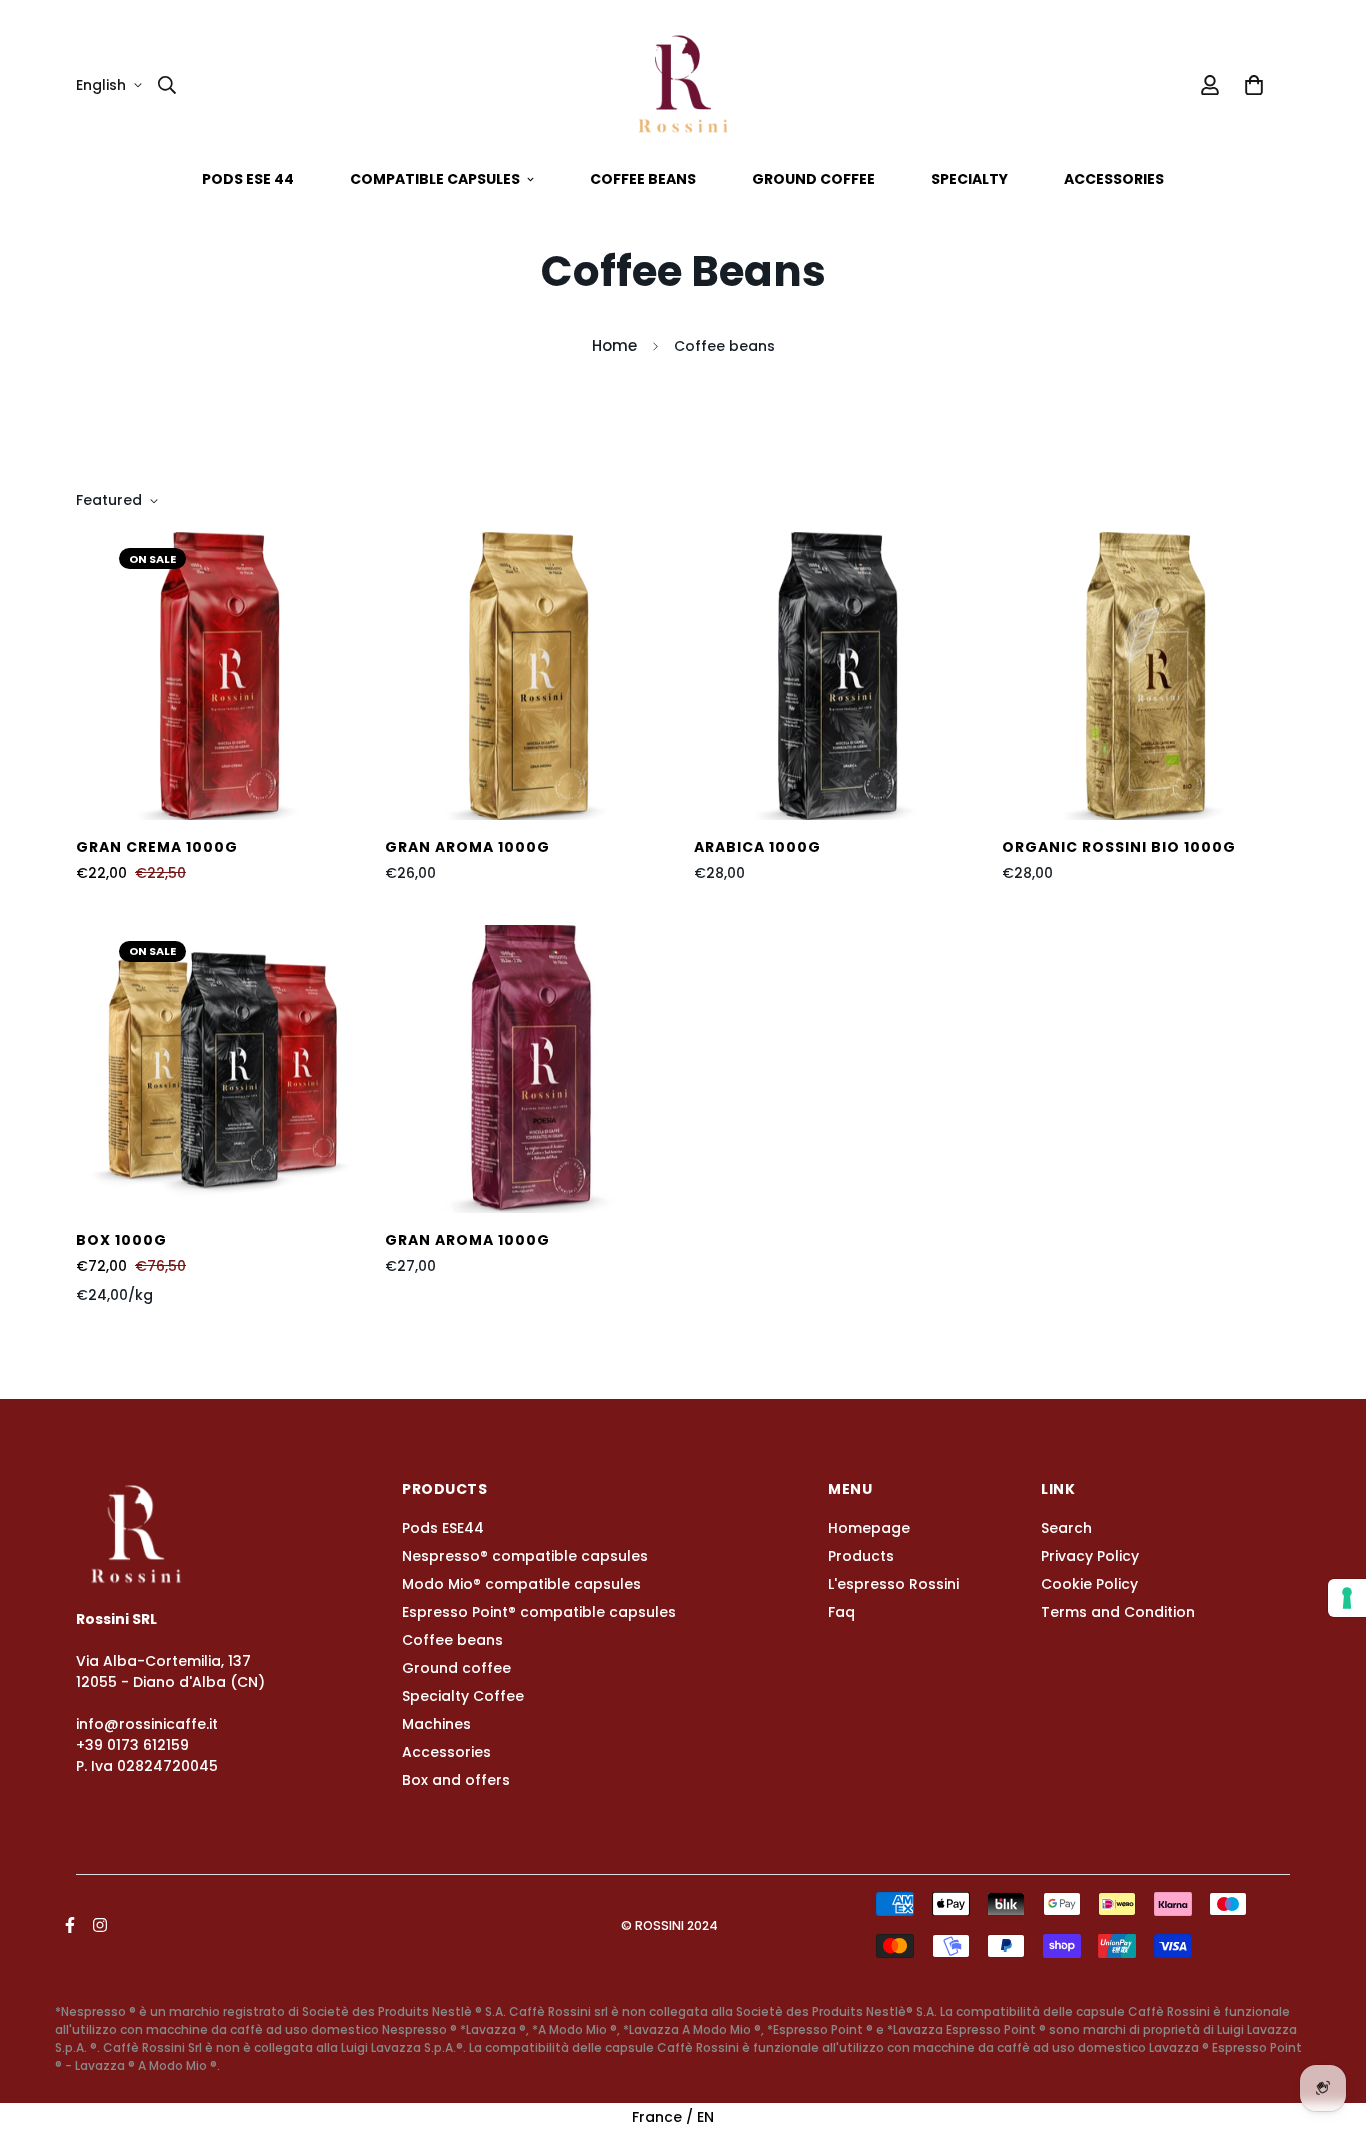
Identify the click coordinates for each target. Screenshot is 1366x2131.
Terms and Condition (1118, 1612)
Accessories (1114, 179)
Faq (841, 1612)
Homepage (869, 1528)
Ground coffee (813, 179)
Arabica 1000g (757, 847)
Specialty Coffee (463, 1696)
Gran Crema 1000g (157, 847)
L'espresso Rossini (893, 1584)
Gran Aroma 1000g (467, 847)
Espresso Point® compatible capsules (539, 1612)
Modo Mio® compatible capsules (521, 1584)
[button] (1250, 85)
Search (1066, 1528)
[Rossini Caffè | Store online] (683, 85)
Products (861, 1556)
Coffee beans (643, 179)
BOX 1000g (121, 1240)
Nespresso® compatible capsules (525, 1556)
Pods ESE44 (443, 1528)
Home (614, 345)
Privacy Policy (1090, 1556)
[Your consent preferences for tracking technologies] (1347, 1598)
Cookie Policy (1089, 1584)
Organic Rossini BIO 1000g (1119, 847)
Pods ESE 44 (248, 179)
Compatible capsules (435, 179)
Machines (436, 1724)
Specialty (969, 179)
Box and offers (456, 1780)
